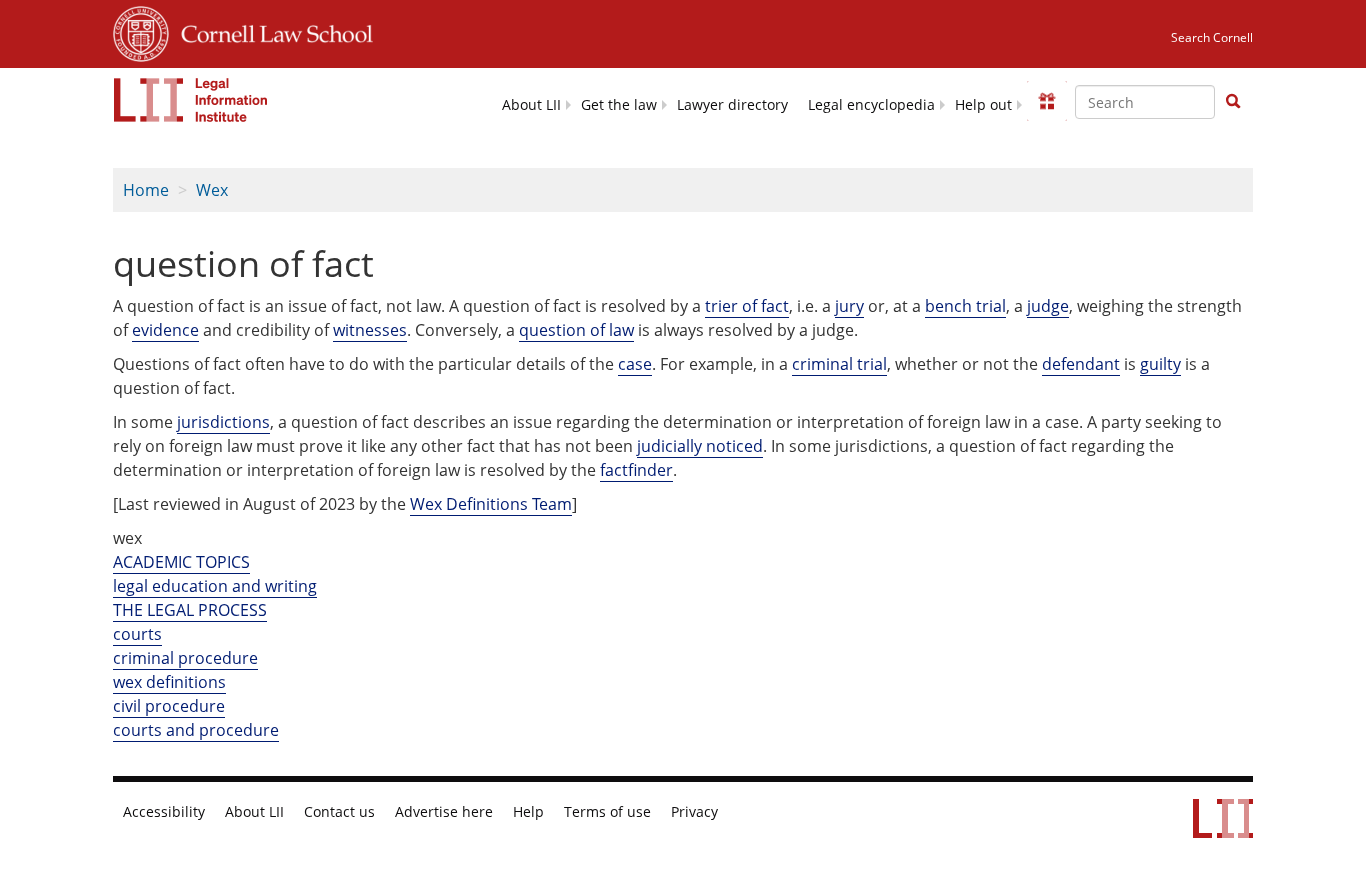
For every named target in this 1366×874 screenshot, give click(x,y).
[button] (1233, 101)
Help (528, 812)
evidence (165, 330)
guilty (1160, 364)
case (635, 364)
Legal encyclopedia (871, 105)
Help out (983, 105)
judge (1048, 306)
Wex (212, 190)
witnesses (370, 330)
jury (849, 306)
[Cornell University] (141, 31)
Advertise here (444, 812)
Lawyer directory (732, 105)
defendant (1081, 364)
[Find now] (1233, 102)
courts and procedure (196, 730)
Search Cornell (1212, 37)
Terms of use (607, 812)
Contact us (339, 812)
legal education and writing (215, 586)
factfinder (636, 470)
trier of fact (747, 306)
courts (137, 634)
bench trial (965, 306)
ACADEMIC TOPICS (181, 562)
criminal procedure (185, 658)
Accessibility (164, 812)
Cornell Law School (271, 31)
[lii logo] (191, 100)
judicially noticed (700, 446)
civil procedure (169, 706)
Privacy (694, 812)
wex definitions (169, 682)
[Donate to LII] (1047, 101)
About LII (531, 105)
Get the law (619, 105)
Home (146, 190)
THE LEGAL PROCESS (190, 610)
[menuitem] (531, 103)
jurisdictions (223, 422)
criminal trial (839, 364)
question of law (576, 330)
